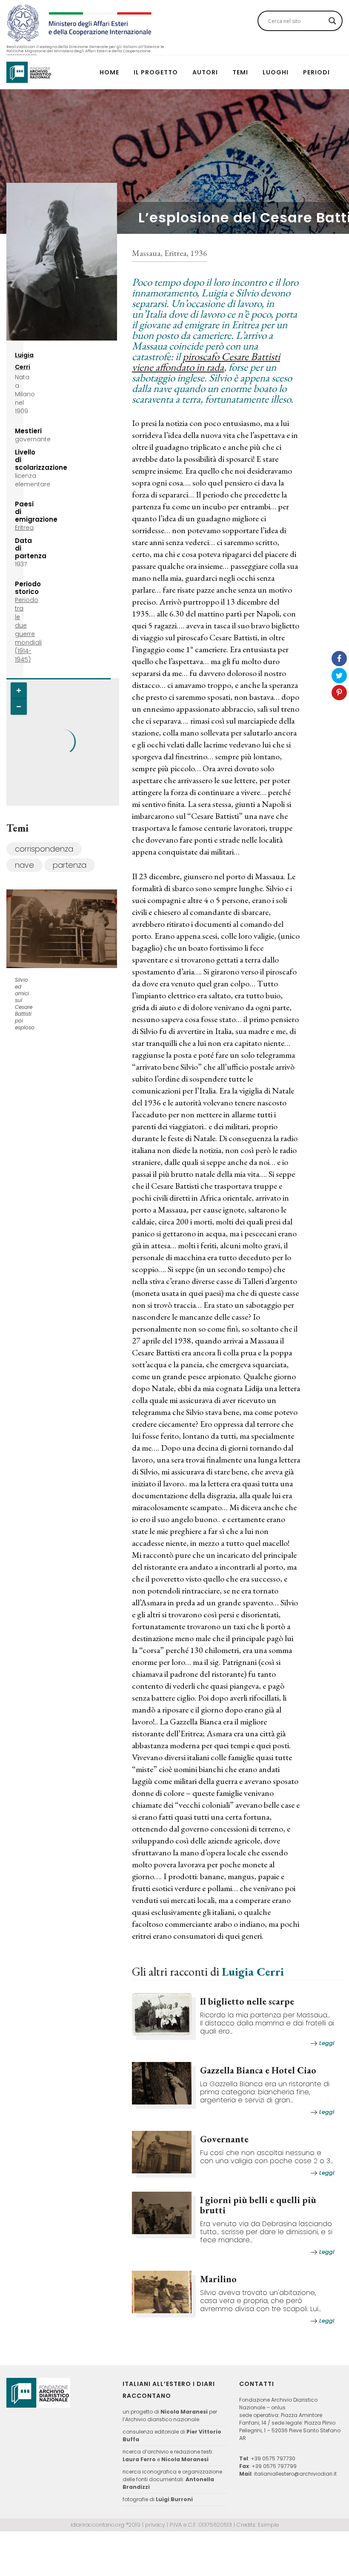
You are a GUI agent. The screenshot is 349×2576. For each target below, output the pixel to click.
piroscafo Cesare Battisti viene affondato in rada (206, 362)
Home (109, 72)
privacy (155, 2525)
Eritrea (24, 528)
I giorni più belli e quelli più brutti (258, 2205)
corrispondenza (44, 849)
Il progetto (156, 72)
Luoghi (276, 72)
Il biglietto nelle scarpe (247, 2001)
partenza (70, 865)
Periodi (316, 72)
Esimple (268, 2525)
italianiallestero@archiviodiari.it (295, 2474)
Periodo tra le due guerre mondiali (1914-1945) (28, 630)
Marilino (218, 2279)
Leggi (327, 2043)
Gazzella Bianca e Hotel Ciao (258, 2070)
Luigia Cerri (253, 1971)
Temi (240, 72)
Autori (205, 72)
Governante (224, 2139)
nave (24, 865)
